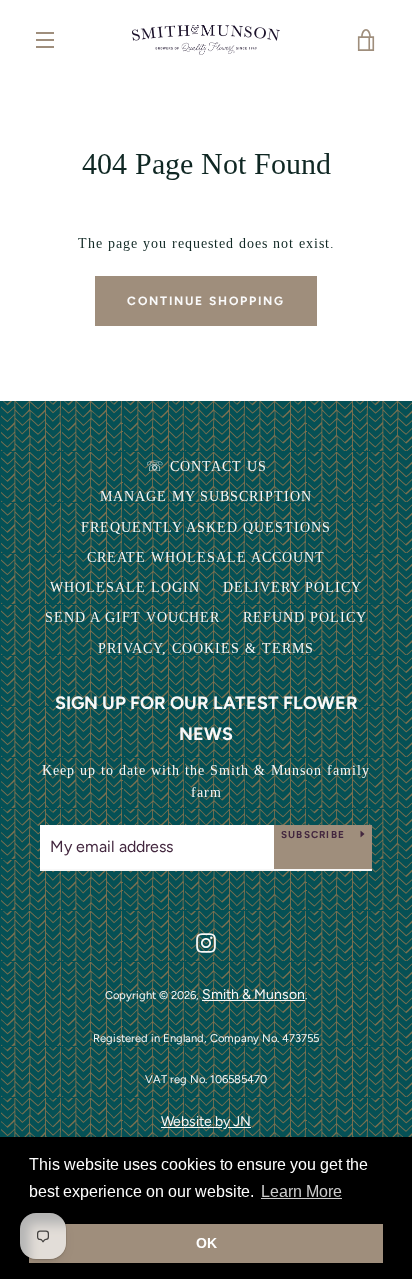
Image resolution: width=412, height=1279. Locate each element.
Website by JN (206, 1121)
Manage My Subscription (206, 496)
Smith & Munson (253, 994)
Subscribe (313, 834)
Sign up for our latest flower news (206, 718)
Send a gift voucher (132, 617)
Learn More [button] (301, 1191)
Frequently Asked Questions (206, 527)
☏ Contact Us (206, 466)
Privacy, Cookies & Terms (206, 648)
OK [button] (206, 1243)
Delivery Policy (292, 587)
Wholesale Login (125, 587)
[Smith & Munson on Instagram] (206, 941)
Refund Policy (305, 617)
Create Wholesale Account (206, 557)
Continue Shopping (206, 301)
